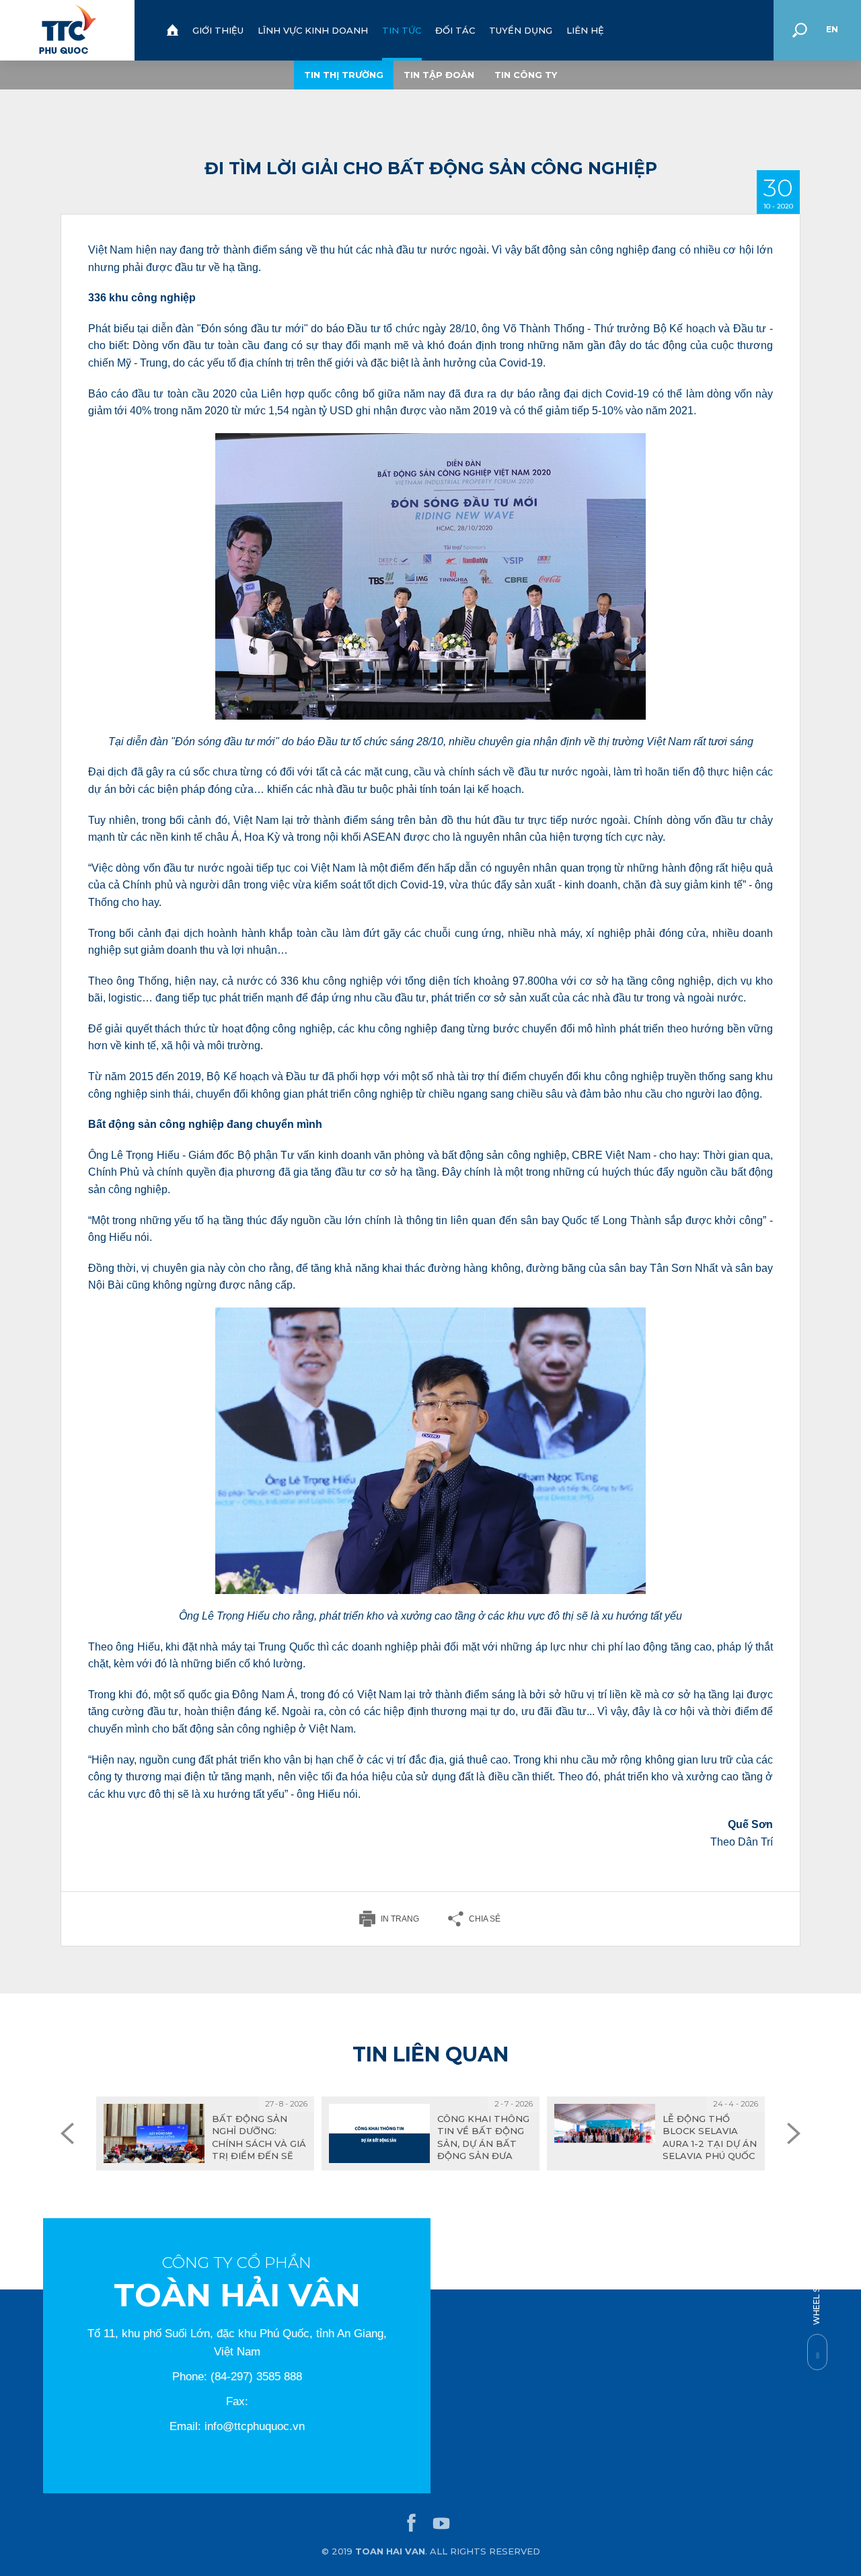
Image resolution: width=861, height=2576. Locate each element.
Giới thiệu (218, 30)
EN (832, 29)
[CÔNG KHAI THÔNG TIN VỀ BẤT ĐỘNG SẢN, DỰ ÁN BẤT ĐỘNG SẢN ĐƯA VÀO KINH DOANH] (430, 2133)
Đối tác (455, 30)
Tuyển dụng (521, 30)
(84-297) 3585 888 (256, 2377)
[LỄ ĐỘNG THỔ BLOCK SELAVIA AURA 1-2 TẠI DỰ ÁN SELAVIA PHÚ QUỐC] (656, 2133)
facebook (412, 2524)
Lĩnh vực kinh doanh (313, 30)
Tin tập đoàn (439, 75)
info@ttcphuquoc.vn (255, 2426)
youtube (441, 2524)
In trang (400, 1919)
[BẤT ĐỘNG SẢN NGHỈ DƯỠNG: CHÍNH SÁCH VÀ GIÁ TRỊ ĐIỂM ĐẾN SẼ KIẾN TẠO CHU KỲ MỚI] (205, 2133)
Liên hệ (585, 30)
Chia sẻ (485, 1919)
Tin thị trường (344, 75)
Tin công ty (526, 75)
